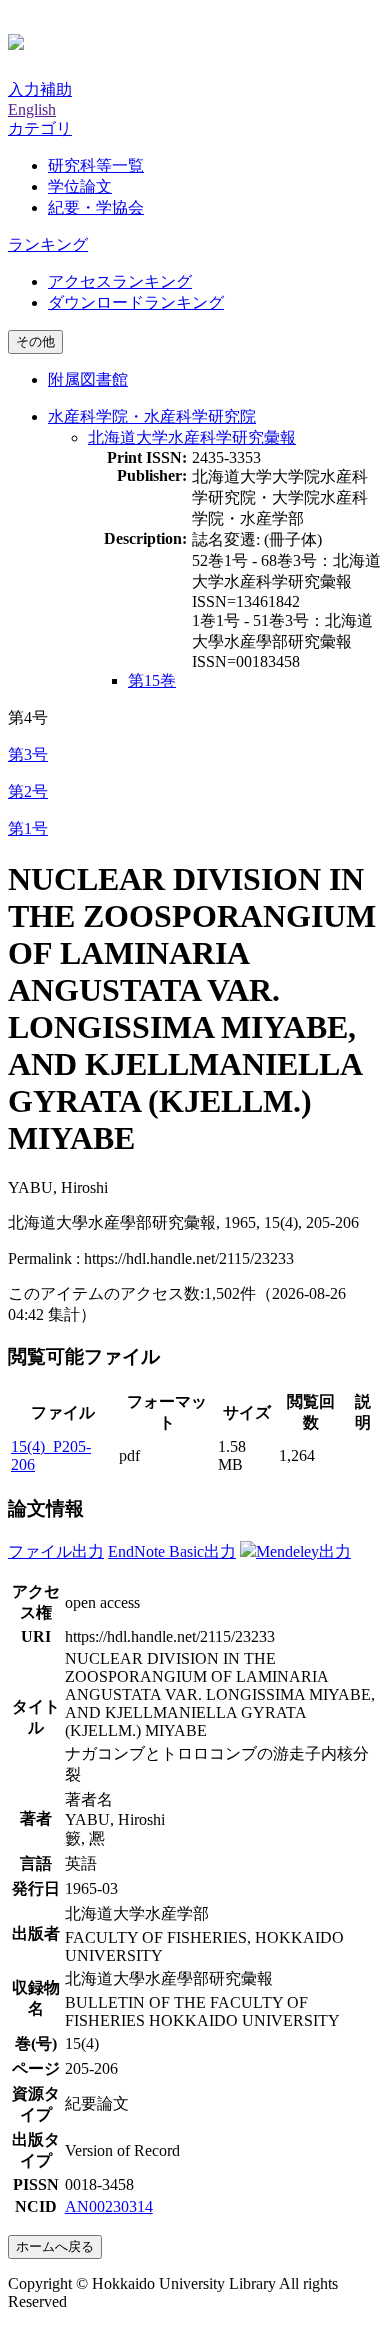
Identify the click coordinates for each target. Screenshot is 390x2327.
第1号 (28, 828)
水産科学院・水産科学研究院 (152, 416)
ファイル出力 (56, 1551)
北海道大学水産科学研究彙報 (192, 437)
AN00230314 (109, 2206)
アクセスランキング (120, 281)
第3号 (28, 754)
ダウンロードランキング (136, 302)
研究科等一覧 (96, 165)
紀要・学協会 (96, 207)
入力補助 (40, 89)
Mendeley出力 (303, 1551)
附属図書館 (88, 379)
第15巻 (152, 680)
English (32, 109)
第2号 (28, 791)
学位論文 (80, 186)
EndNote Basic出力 (172, 1551)
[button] (40, 128)
